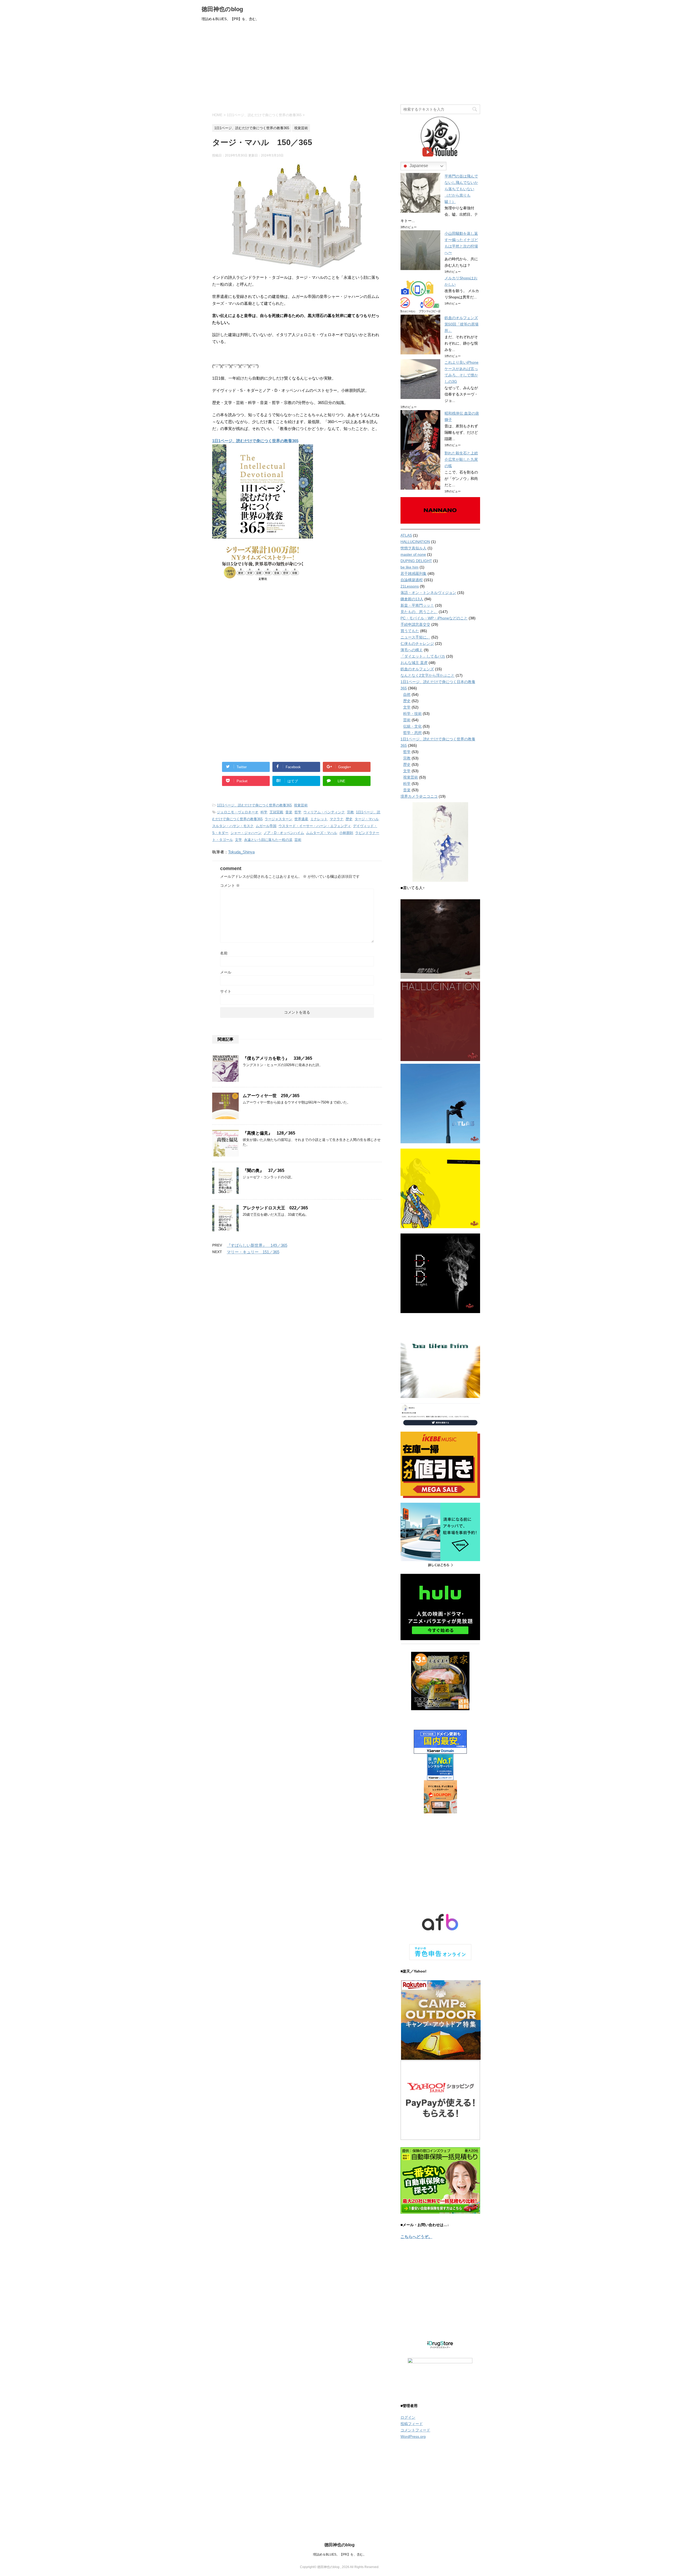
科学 (264, 812)
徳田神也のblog (222, 9)
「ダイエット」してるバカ (423, 656)
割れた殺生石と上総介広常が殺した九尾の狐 (461, 459)
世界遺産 (301, 819)
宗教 (350, 812)
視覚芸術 (301, 805)
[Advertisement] (339, 65)
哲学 (298, 812)
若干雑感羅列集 (414, 574)
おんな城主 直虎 (414, 663)
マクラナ (337, 819)
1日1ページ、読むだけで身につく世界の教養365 (255, 441)
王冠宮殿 (276, 812)
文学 (238, 840)
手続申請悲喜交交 (415, 624)
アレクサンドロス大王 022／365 (275, 1208)
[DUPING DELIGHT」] (440, 1273)
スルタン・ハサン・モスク (233, 826)
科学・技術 (412, 714)
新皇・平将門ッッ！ (417, 605)
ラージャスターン (278, 819)
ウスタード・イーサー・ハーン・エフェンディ (315, 826)
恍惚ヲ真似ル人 (414, 548)
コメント (230, 885)
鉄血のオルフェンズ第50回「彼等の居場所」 (462, 324)
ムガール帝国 (266, 826)
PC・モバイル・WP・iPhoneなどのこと (434, 618)
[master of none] (440, 1188)
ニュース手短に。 (415, 637)
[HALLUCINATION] (440, 1059)
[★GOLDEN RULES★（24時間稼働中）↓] (440, 1415)
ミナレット (319, 819)
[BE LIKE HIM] (440, 1358)
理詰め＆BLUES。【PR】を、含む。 (340, 2555)
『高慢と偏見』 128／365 (269, 1133)
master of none (413, 554)
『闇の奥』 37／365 (264, 1170)
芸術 (298, 840)
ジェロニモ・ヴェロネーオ (238, 812)
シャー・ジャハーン (246, 833)
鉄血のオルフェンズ (417, 669)
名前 (224, 953)
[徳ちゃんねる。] (440, 137)
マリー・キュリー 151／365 (253, 1252)
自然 (407, 694)
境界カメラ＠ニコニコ (419, 796)
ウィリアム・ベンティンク (324, 812)
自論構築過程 (412, 580)
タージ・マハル (367, 819)
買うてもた (410, 631)
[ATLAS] (440, 1104)
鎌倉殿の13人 (412, 599)
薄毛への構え (412, 650)
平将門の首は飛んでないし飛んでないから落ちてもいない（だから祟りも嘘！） (461, 189)
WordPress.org (413, 2436)
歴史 (349, 819)
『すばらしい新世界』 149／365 (257, 1245)
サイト (226, 991)
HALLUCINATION (415, 542)
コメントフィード (415, 2430)
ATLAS (406, 535)
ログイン (408, 2417)
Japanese (418, 166)
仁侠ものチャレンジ (417, 644)
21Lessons (410, 586)
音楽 (289, 812)
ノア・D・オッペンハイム (284, 833)
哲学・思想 (412, 733)
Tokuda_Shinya (241, 852)
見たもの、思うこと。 (419, 612)
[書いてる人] (440, 842)
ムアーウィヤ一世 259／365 (271, 1096)
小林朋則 (346, 833)
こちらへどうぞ (414, 2237)
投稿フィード (412, 2424)
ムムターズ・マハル (322, 833)
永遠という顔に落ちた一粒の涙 (268, 840)
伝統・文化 (412, 726)
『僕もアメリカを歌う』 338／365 (277, 1058)
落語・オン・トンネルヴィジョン (428, 593)
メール (226, 972)
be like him (410, 567)
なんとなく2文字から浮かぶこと (428, 675)
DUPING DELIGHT (416, 561)
